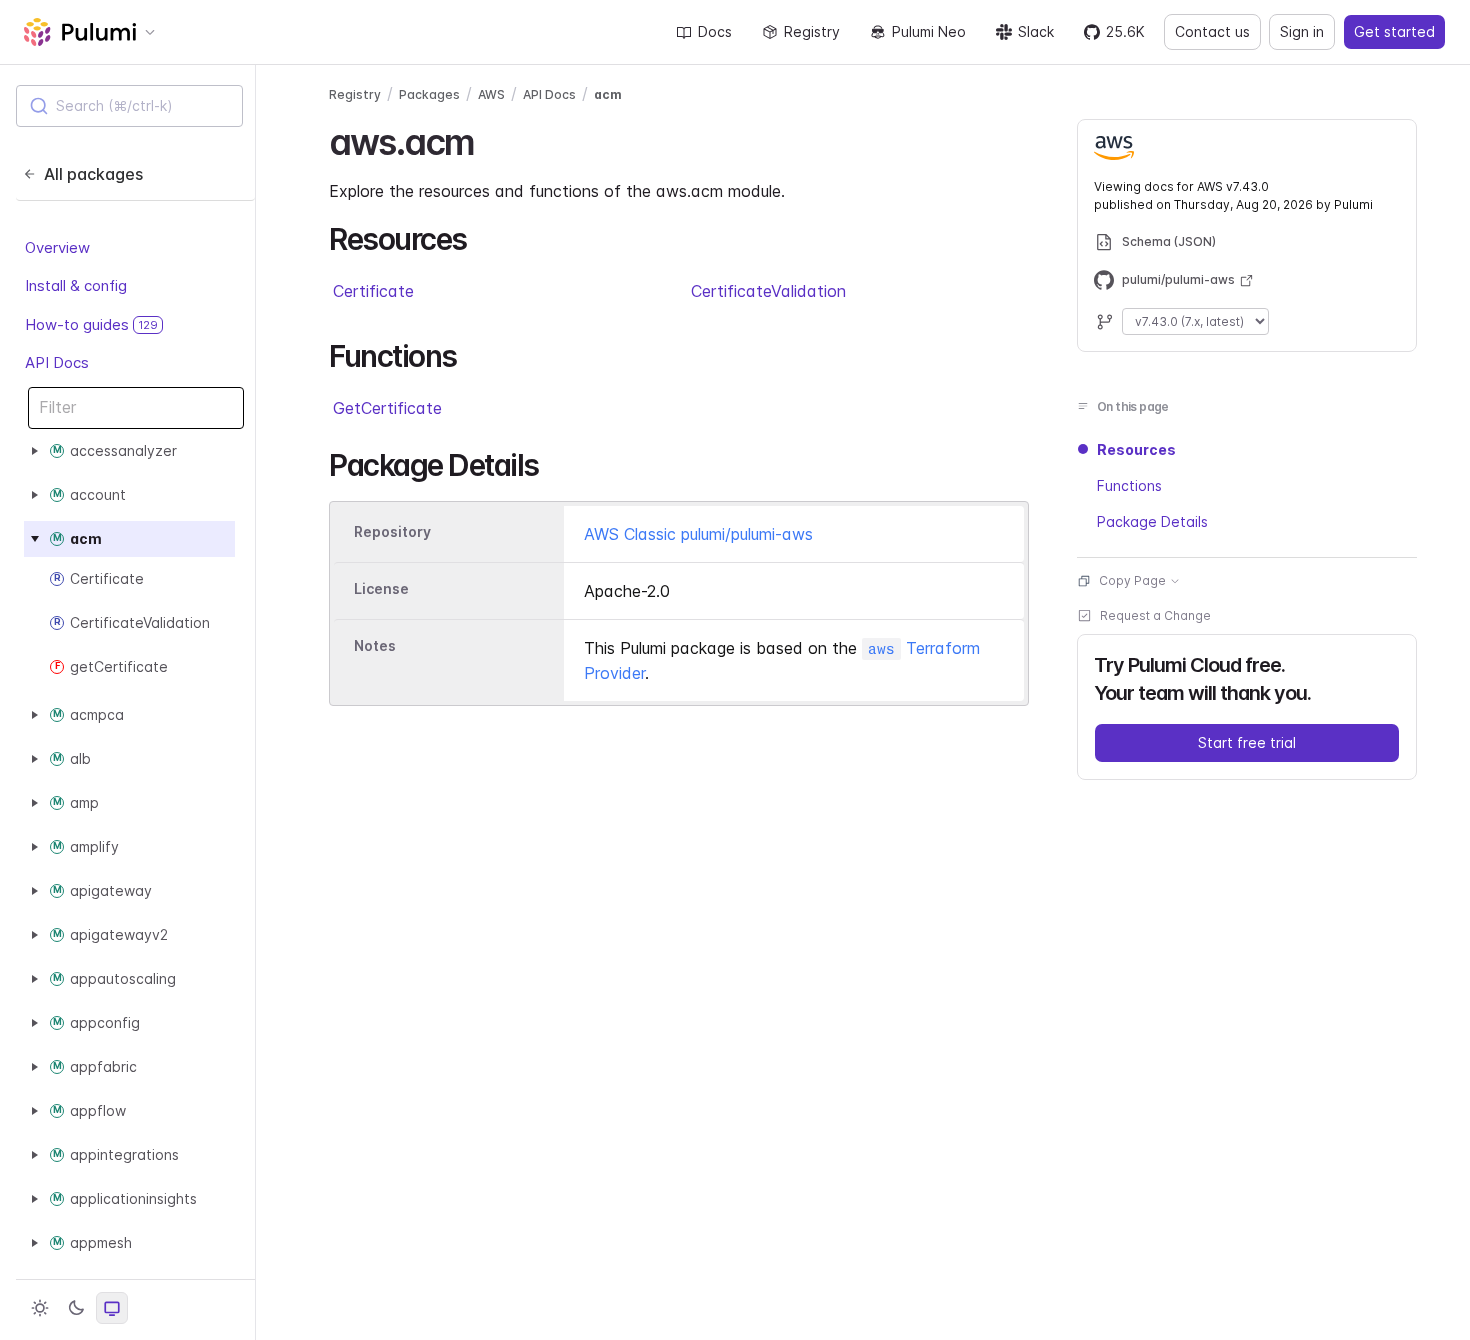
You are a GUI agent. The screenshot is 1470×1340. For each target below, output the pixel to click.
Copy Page (1132, 580)
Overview (57, 247)
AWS (491, 94)
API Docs (57, 362)
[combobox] (129, 106)
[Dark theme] (76, 1308)
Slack (1036, 31)
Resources (1136, 449)
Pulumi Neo (929, 31)
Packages (429, 94)
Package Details (1152, 521)
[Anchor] (491, 139)
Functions (1129, 485)
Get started (1394, 31)
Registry (812, 31)
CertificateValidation (768, 291)
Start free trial (1247, 742)
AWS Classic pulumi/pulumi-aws (698, 534)
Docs (715, 31)
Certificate (373, 291)
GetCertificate (387, 408)
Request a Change (1155, 615)
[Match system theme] (112, 1308)
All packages (93, 174)
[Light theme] (40, 1308)
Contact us (1212, 31)
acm (608, 94)
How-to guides (91, 324)
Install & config (76, 285)
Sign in (1302, 31)
